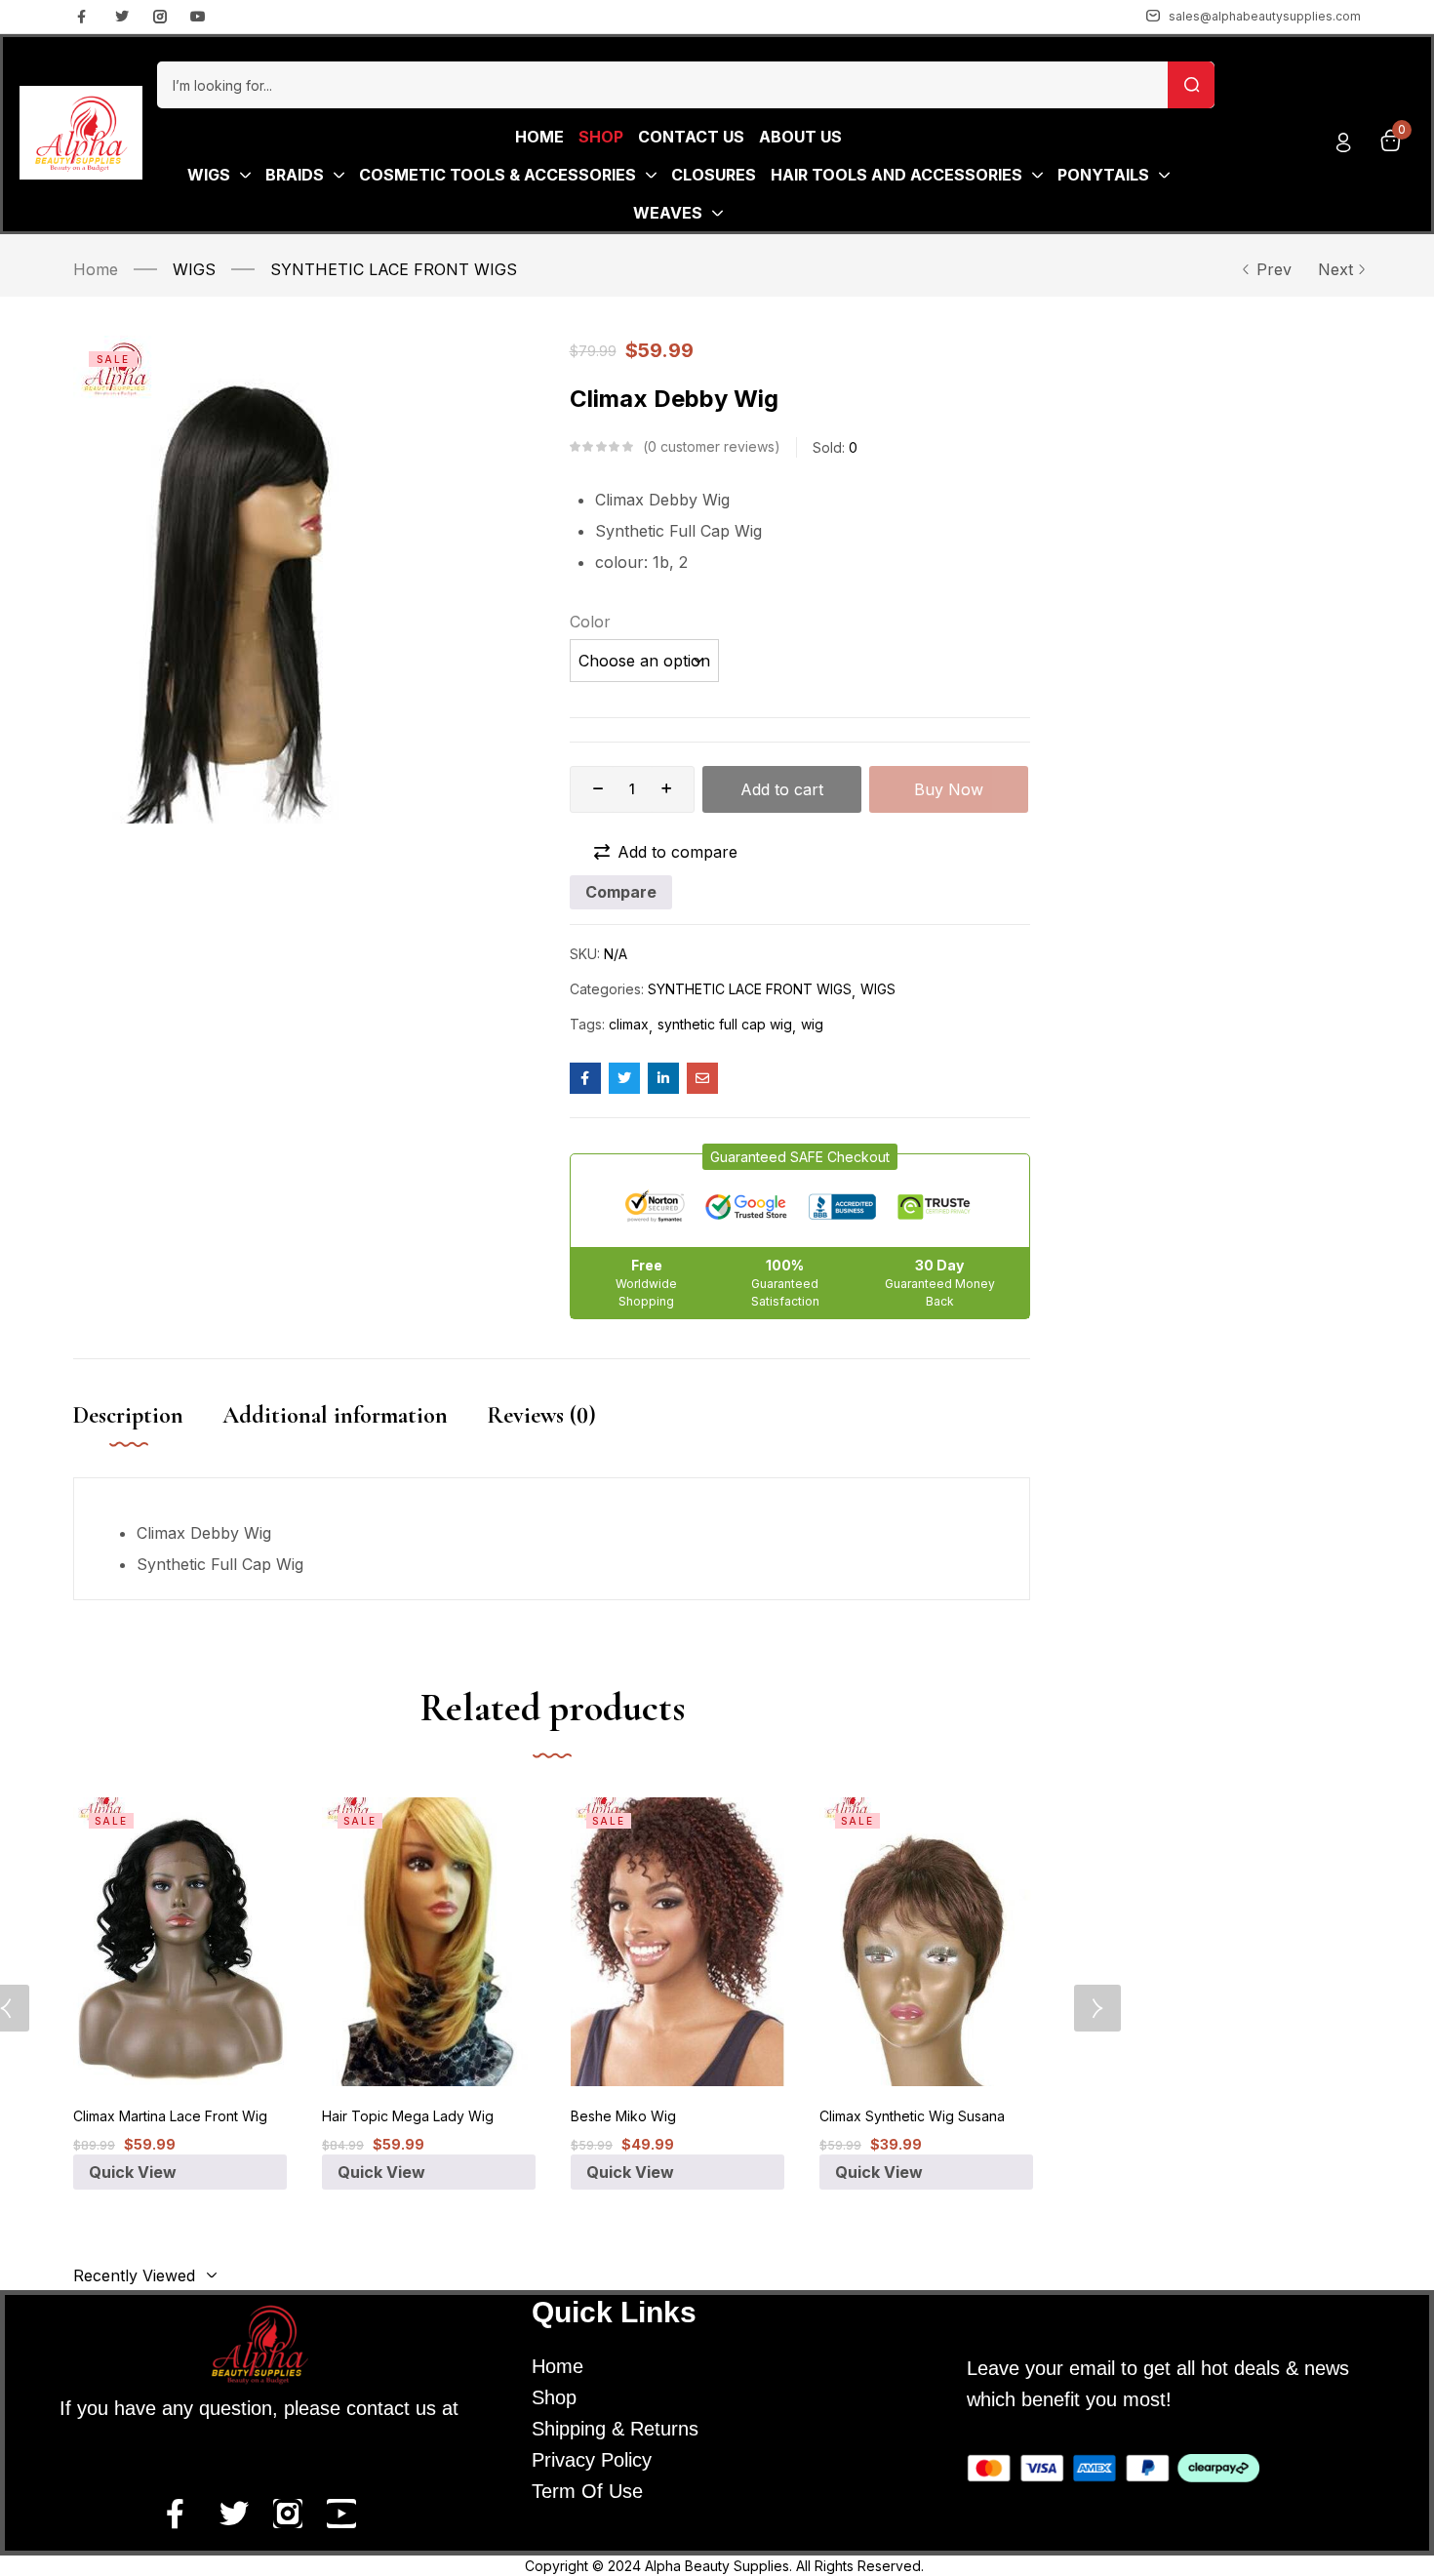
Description (128, 1415)
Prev (1274, 269)
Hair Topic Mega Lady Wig (408, 2116)
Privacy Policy (592, 2460)
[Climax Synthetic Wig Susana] (926, 1942)
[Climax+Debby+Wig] (624, 1078)
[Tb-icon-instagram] (160, 17)
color (590, 622)
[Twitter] (122, 17)
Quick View (133, 2172)
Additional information (335, 1415)
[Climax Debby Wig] (585, 1078)
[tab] (148, 1436)
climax (629, 1024)
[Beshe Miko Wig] (677, 1942)
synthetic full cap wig (725, 1024)
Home (96, 269)
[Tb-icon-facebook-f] (84, 17)
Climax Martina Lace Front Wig (170, 2116)
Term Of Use (587, 2491)
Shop (554, 2397)
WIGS (194, 269)
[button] (800, 1157)
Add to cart (782, 789)
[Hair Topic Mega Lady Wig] (429, 1942)
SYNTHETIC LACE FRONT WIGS (394, 269)
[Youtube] (198, 17)
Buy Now (949, 789)
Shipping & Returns (615, 2429)
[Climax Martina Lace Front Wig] (180, 1942)
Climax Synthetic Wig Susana (912, 2116)
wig (812, 1024)
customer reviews (711, 446)
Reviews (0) (541, 1415)
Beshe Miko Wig (623, 2116)
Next (1335, 269)
